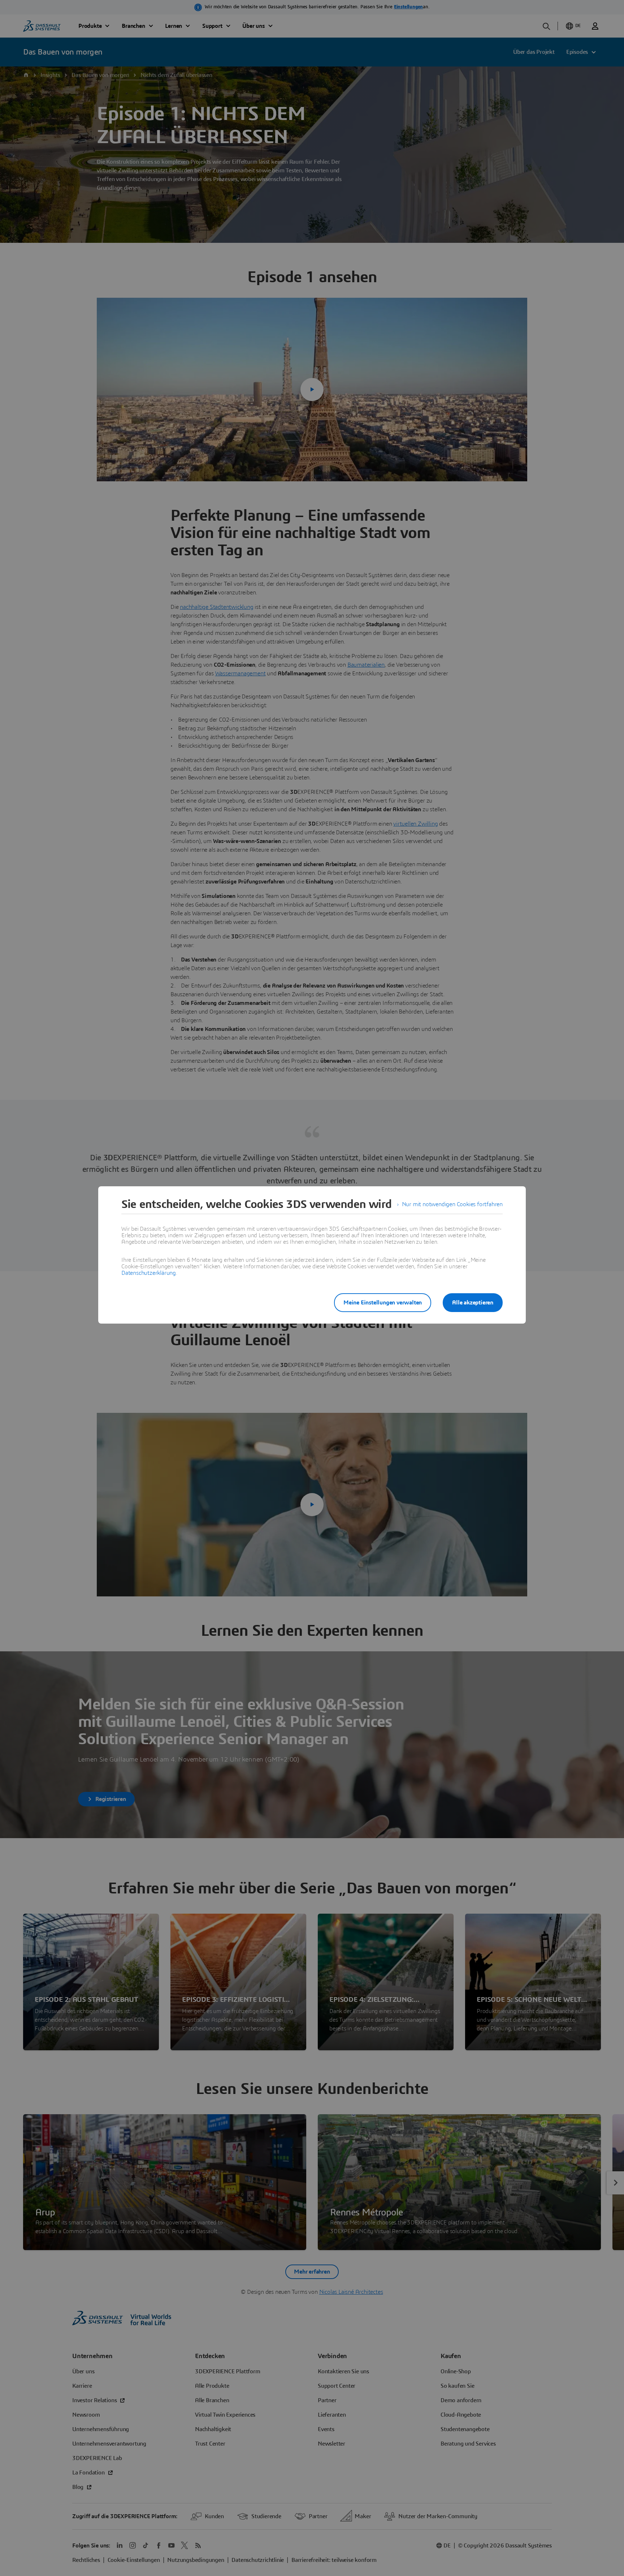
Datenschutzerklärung (149, 1273)
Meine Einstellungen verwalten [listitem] (383, 1303)
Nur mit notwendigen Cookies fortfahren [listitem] (452, 1204)
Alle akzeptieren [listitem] (473, 1303)
